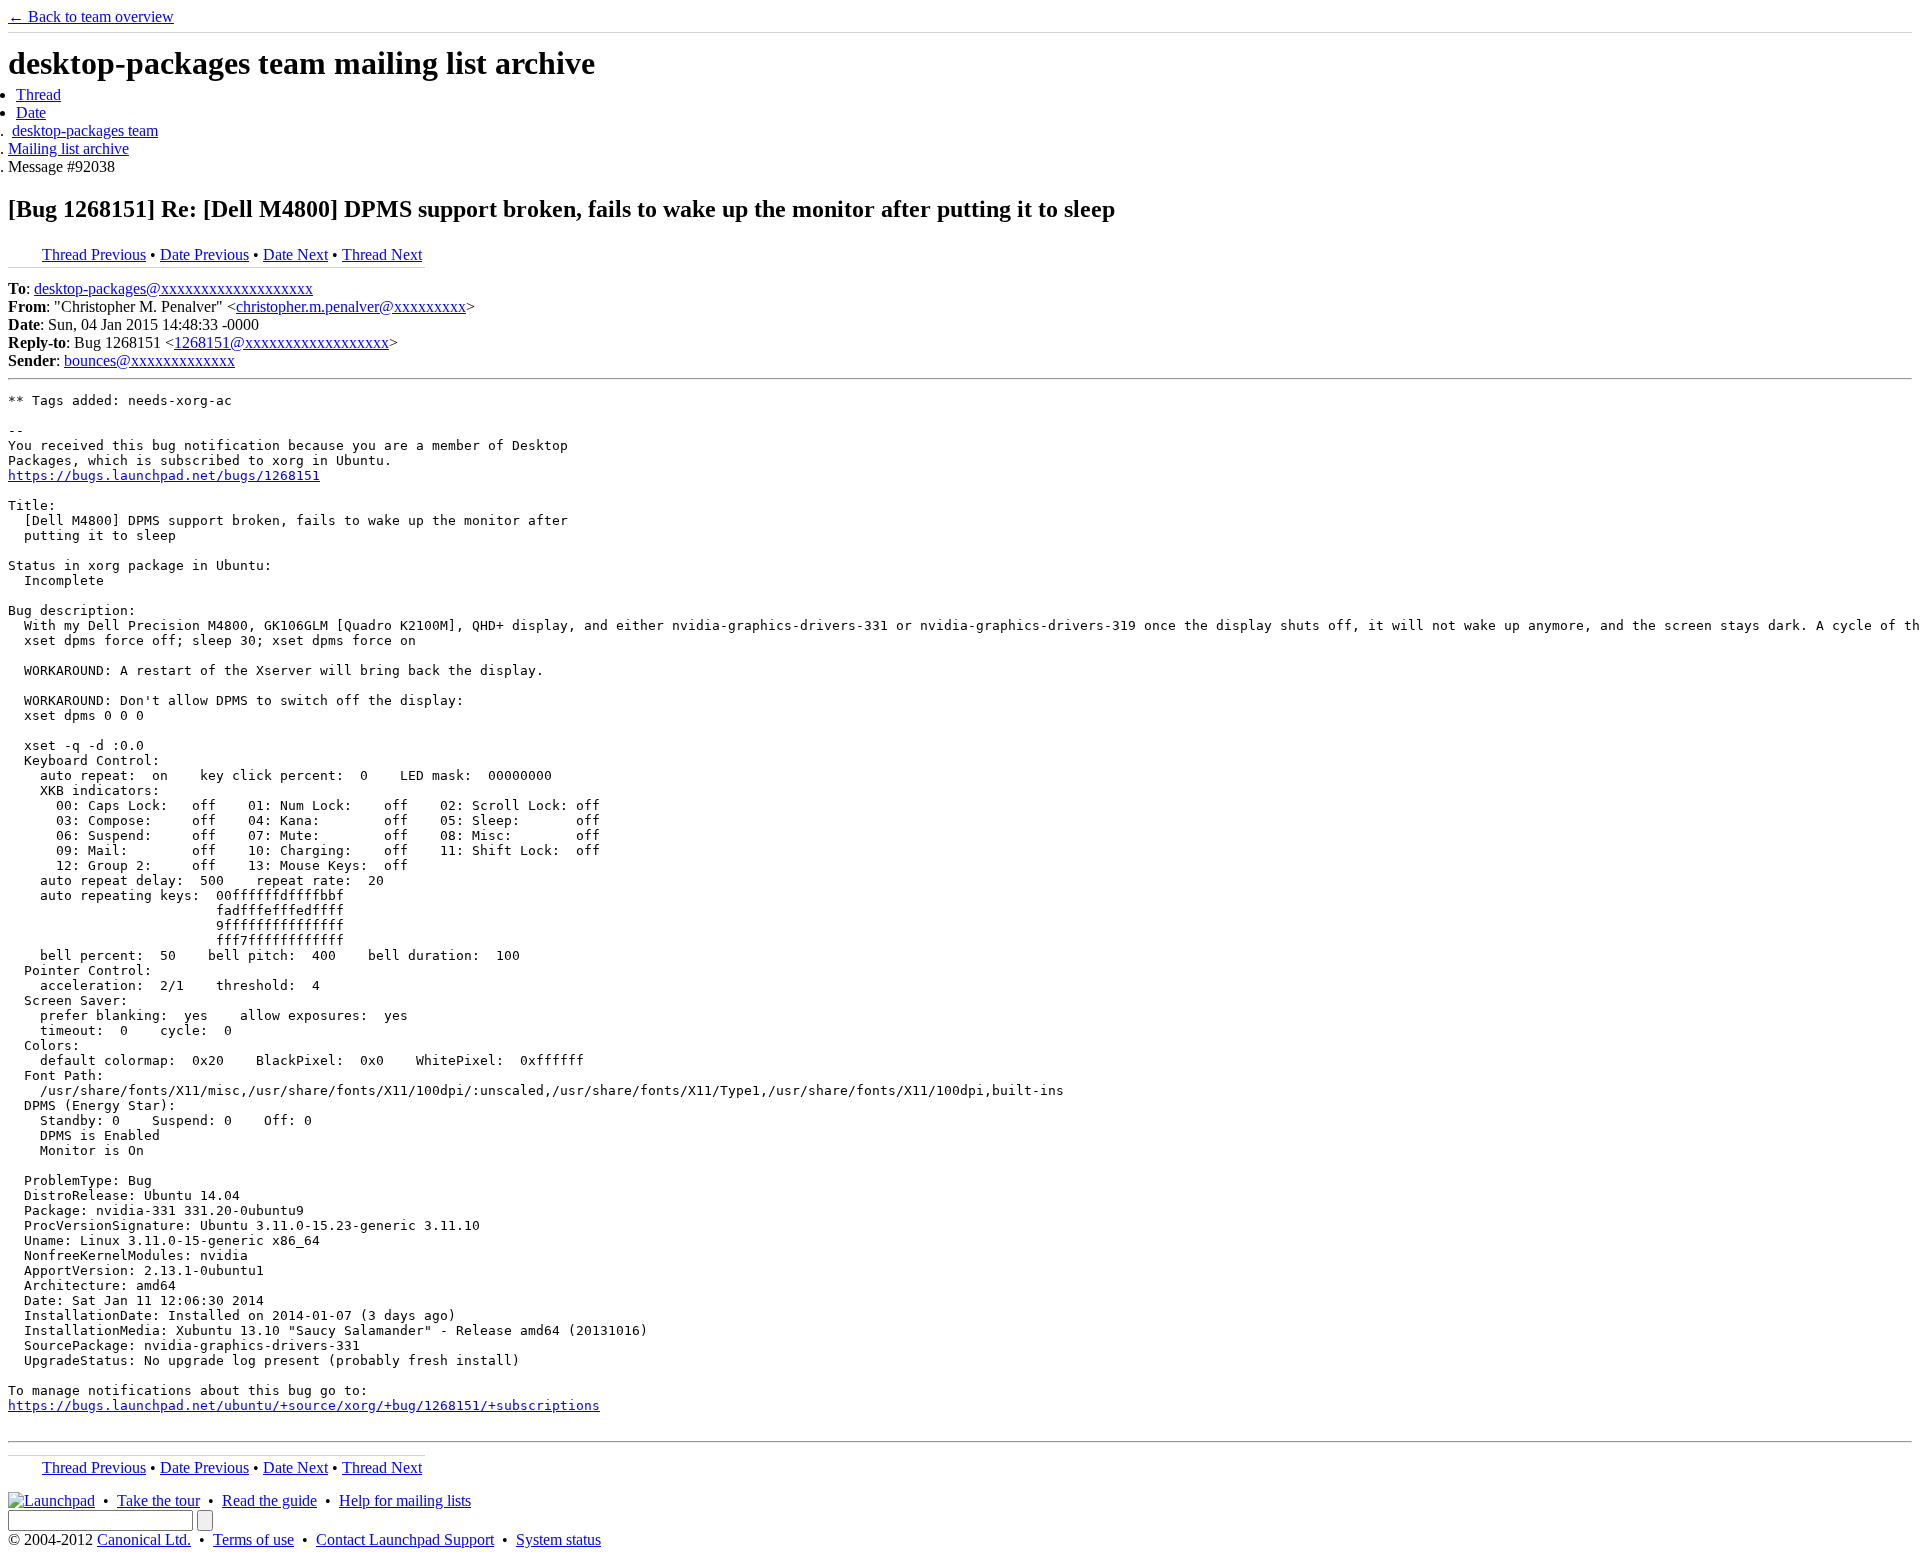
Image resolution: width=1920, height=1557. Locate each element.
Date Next (295, 254)
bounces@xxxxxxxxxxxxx (149, 360)
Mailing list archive (68, 148)
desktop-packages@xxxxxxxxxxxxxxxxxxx (173, 288)
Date (31, 112)
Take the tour (158, 1500)
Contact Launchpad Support (405, 1539)
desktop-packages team (85, 130)
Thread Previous (94, 254)
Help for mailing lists (405, 1500)
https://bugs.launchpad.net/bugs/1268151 (164, 475)
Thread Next (382, 254)
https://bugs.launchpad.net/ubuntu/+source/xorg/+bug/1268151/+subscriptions (304, 1405)
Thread (38, 94)
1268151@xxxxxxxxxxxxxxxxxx (281, 342)
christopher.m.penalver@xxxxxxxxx (351, 306)
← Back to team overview (91, 16)
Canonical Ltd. (144, 1539)
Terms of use (253, 1539)
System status (558, 1539)
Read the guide (269, 1500)
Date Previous (204, 254)
